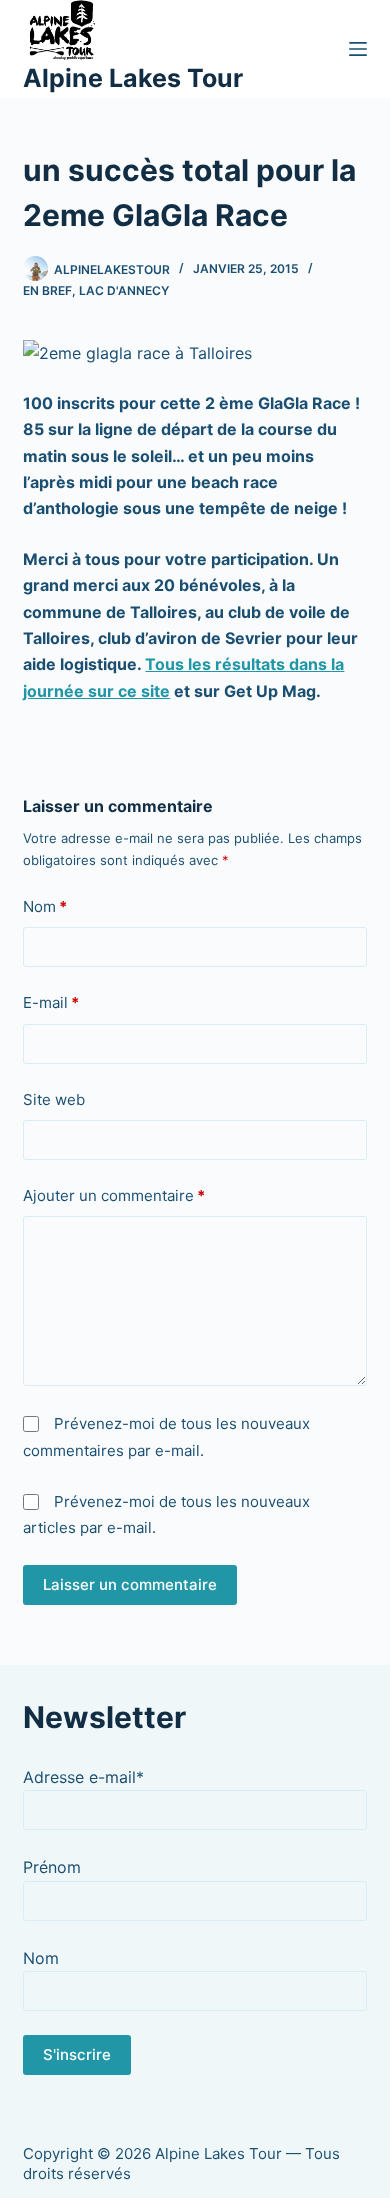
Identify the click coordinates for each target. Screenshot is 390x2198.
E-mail (51, 1002)
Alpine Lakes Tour (133, 78)
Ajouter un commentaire (114, 1195)
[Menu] (358, 49)
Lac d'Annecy (124, 290)
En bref (47, 290)
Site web (54, 1099)
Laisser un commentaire (130, 1584)
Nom (45, 906)
